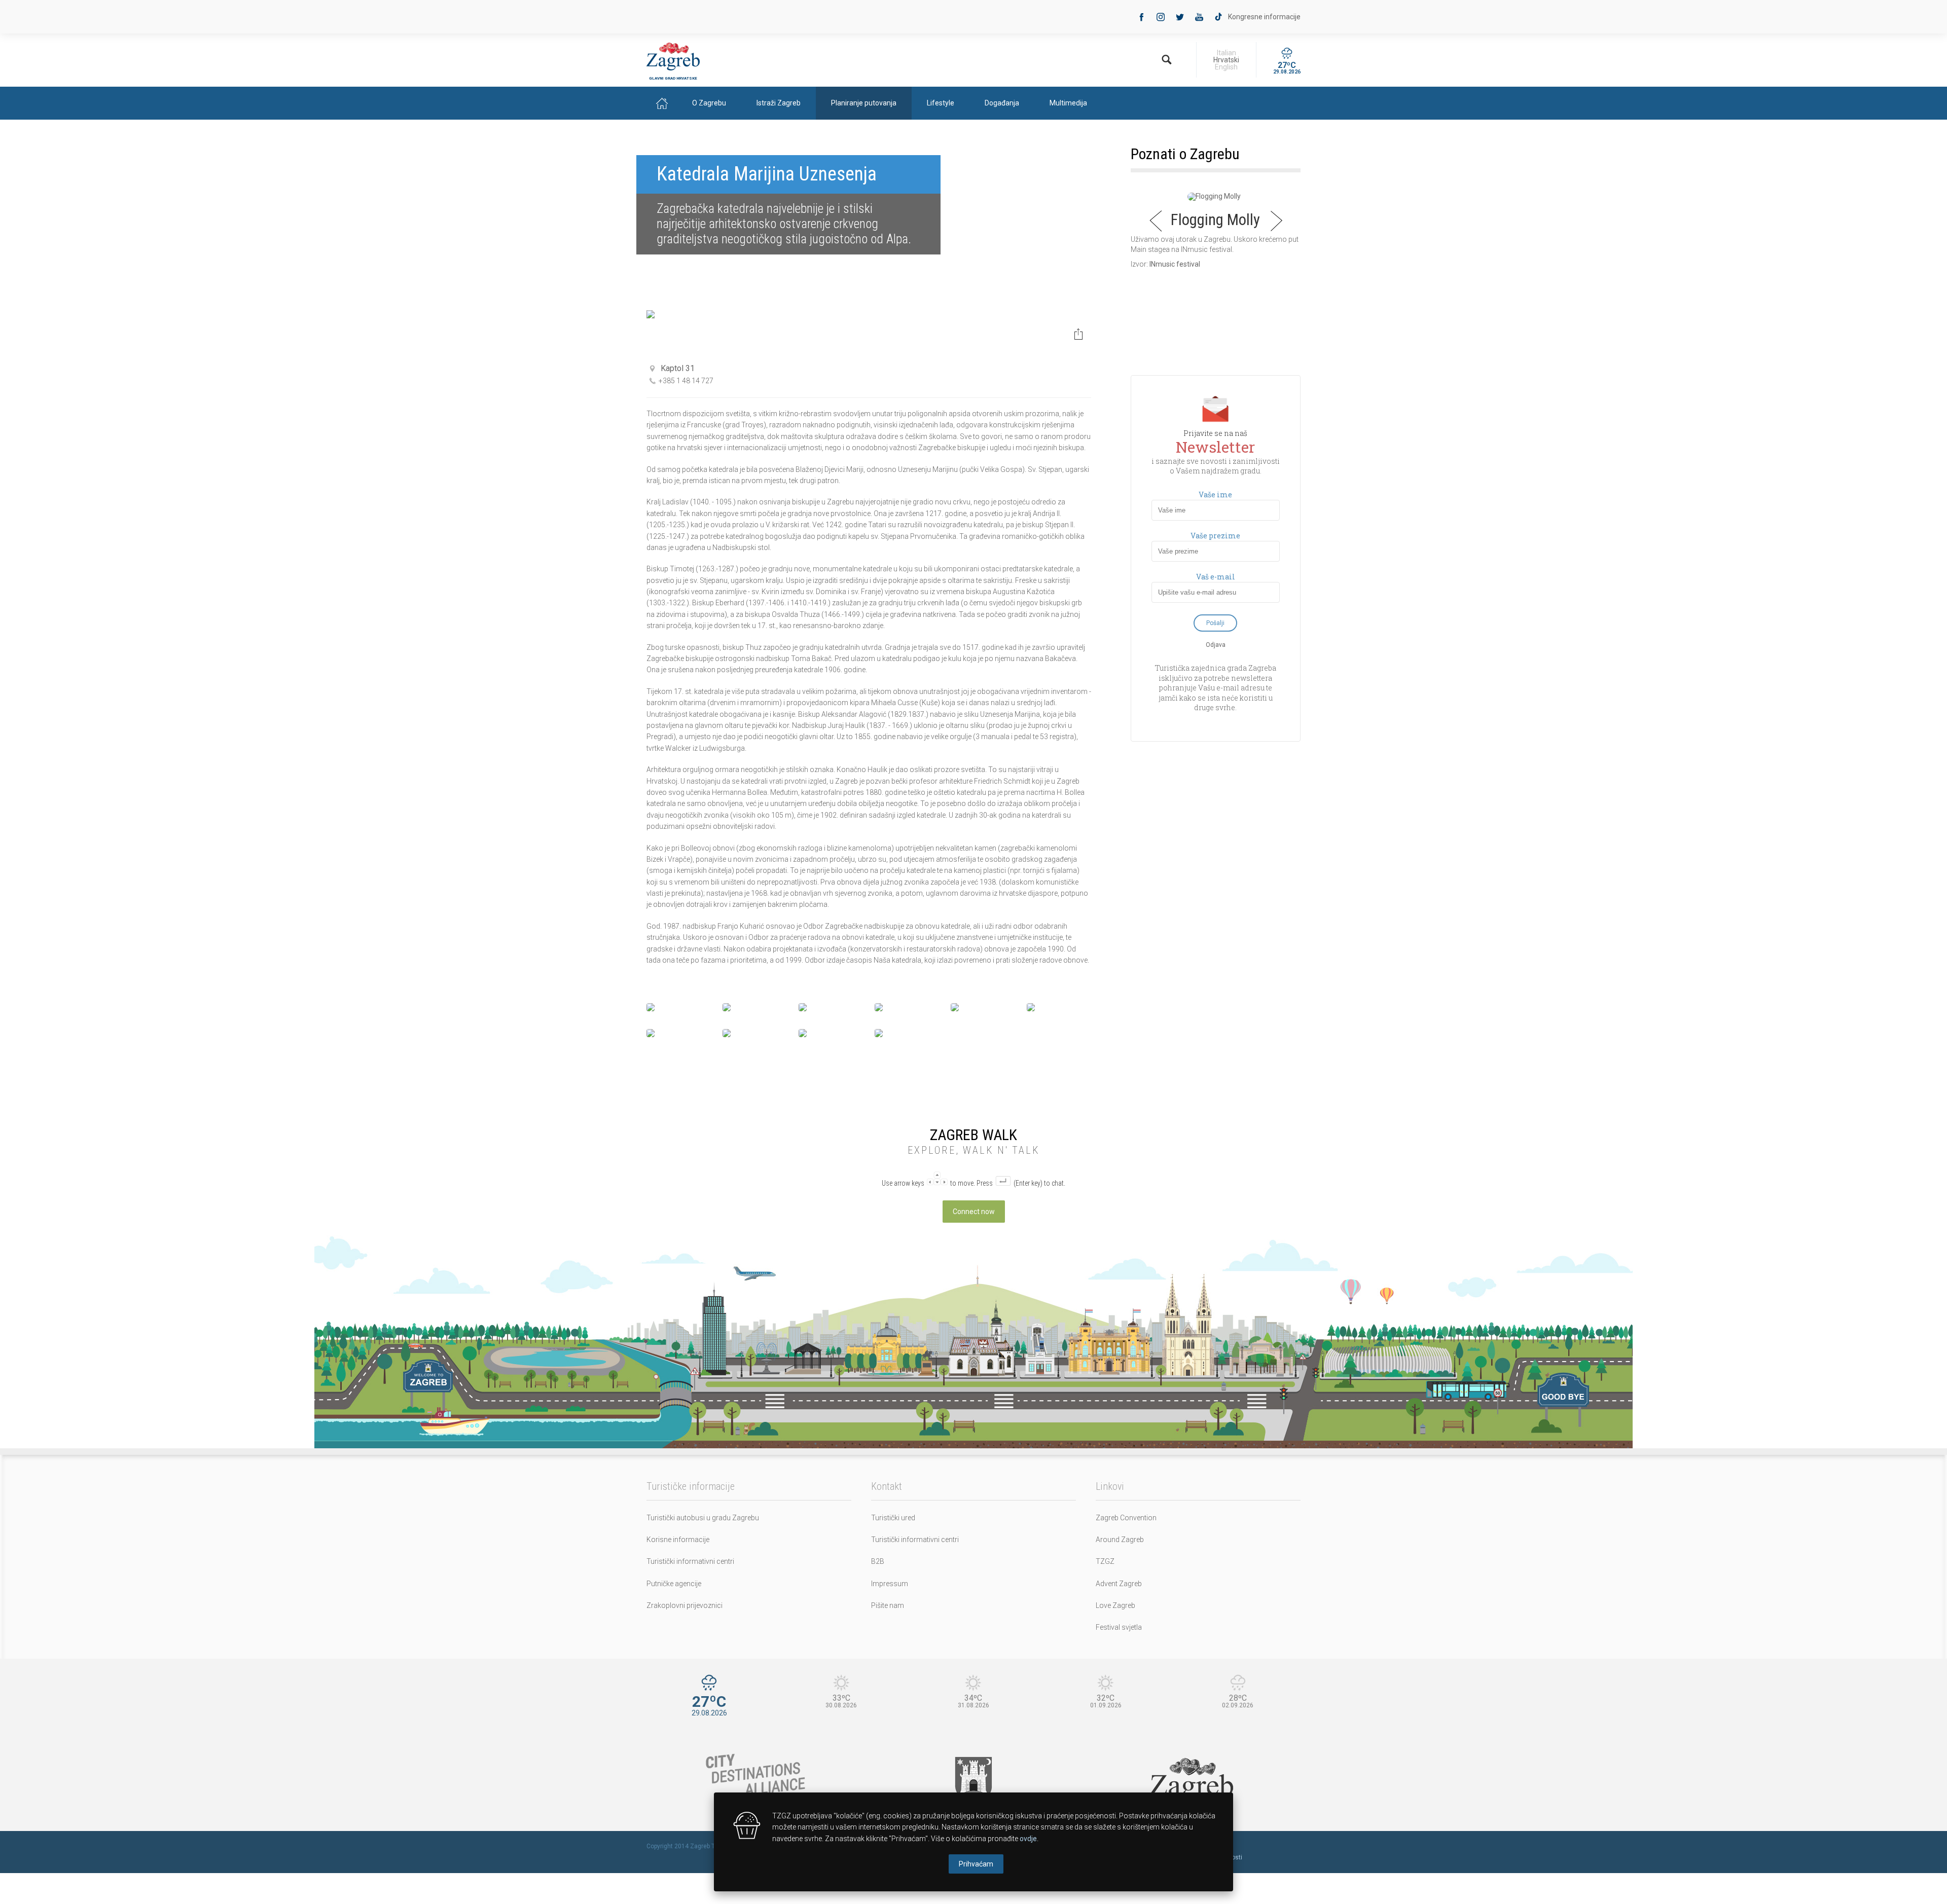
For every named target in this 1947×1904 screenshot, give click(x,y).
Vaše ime (1215, 495)
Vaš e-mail (1216, 577)
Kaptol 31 (678, 368)
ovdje (1028, 1839)
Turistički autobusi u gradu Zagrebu (703, 1518)
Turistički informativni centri (690, 1561)
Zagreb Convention (1126, 1518)
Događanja (1002, 103)
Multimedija (1068, 103)
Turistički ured (893, 1518)
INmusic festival (1175, 264)
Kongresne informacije (1264, 17)
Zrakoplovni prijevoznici (684, 1605)
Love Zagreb (1115, 1605)
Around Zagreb (1120, 1540)
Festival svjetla (1119, 1627)
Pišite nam (888, 1605)
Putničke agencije (674, 1584)
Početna (662, 103)
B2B (878, 1561)
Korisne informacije (678, 1540)
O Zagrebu (709, 103)
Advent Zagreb (1119, 1584)
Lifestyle (941, 103)
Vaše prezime (1215, 536)
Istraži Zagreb (779, 103)
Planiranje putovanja (864, 103)
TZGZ (1105, 1561)
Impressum (890, 1584)
